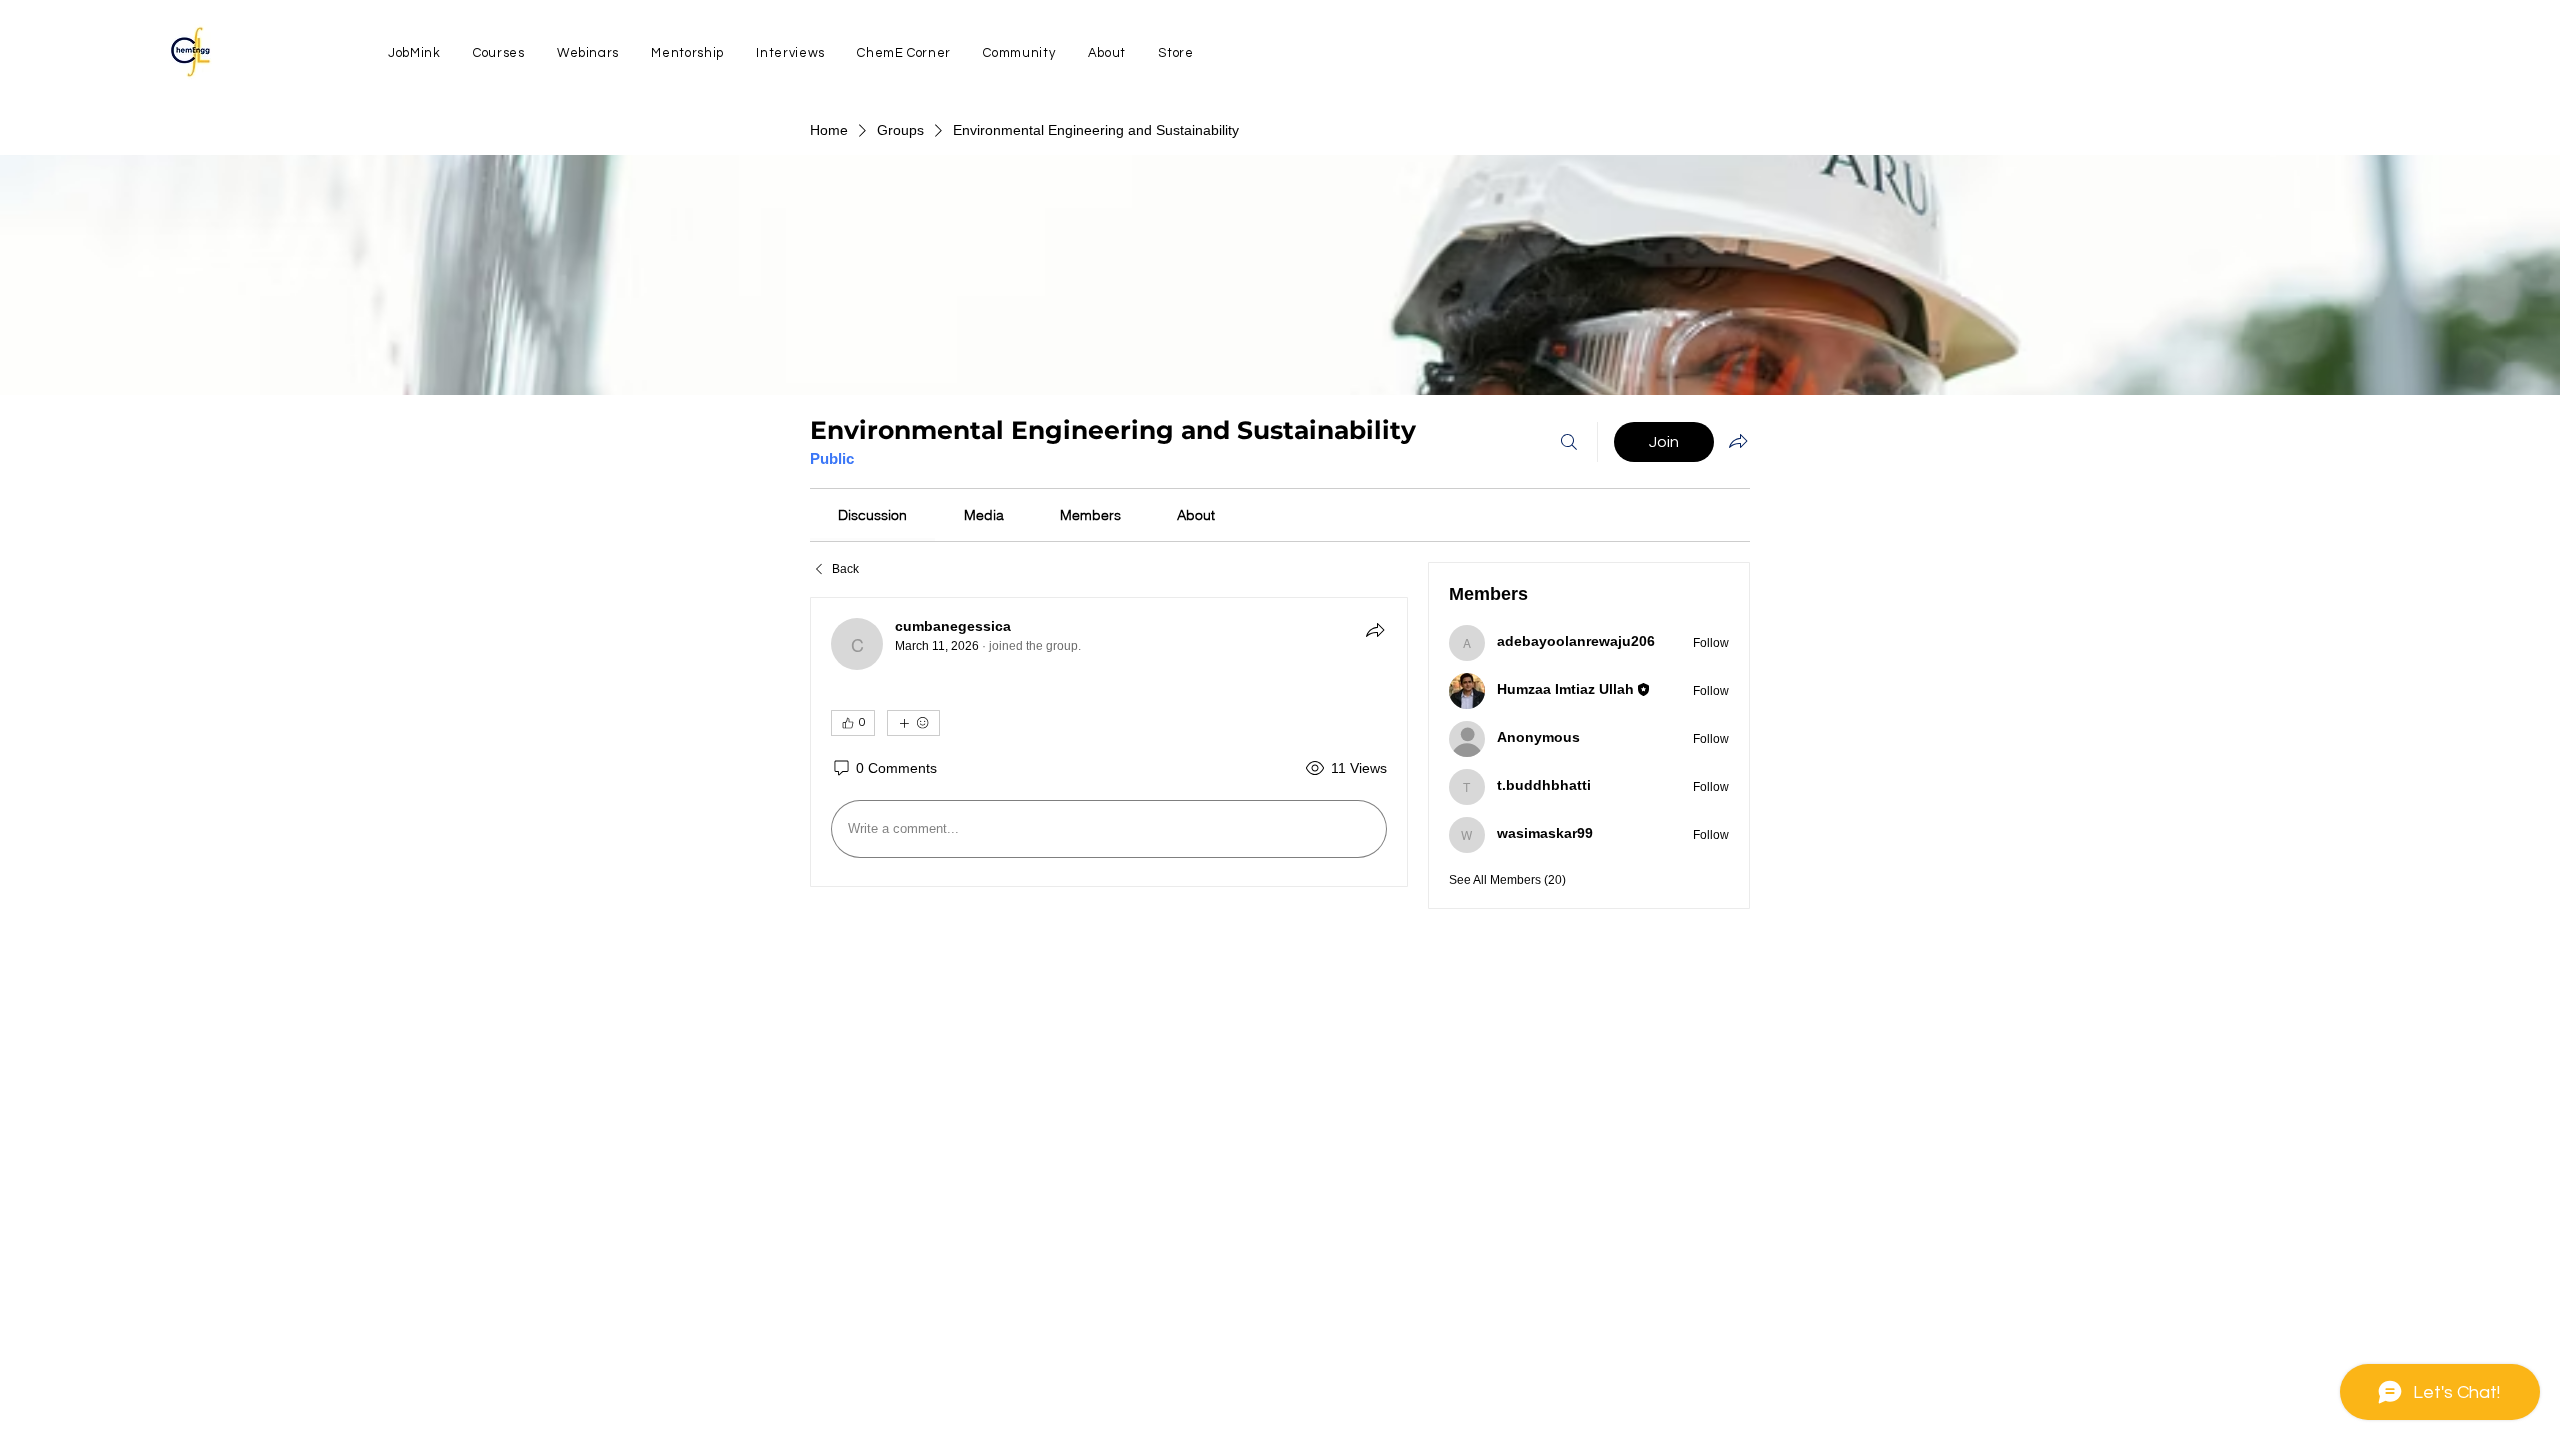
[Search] (1569, 442)
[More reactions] (913, 723)
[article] (1109, 742)
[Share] (1375, 630)
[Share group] (1738, 441)
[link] (872, 515)
